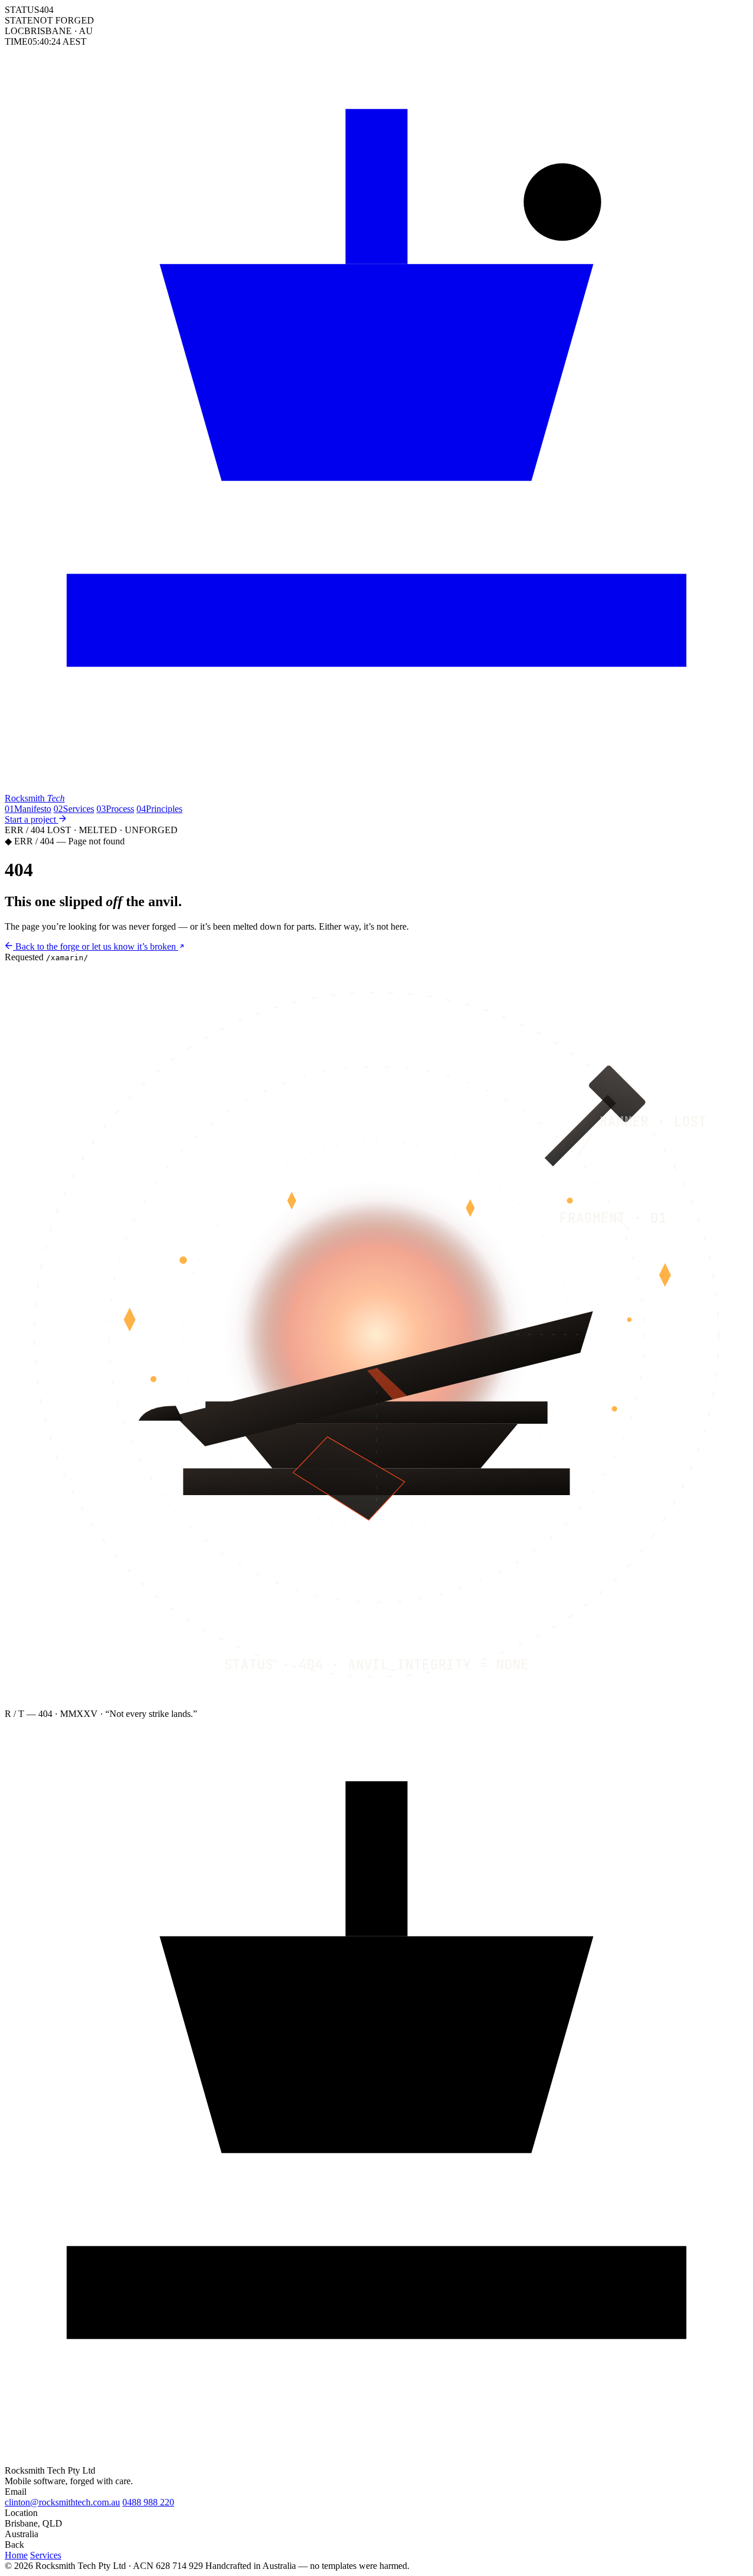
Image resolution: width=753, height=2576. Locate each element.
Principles (159, 809)
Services (74, 809)
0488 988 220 (148, 2502)
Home (16, 2555)
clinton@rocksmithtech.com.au (62, 2502)
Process (115, 809)
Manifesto (28, 809)
